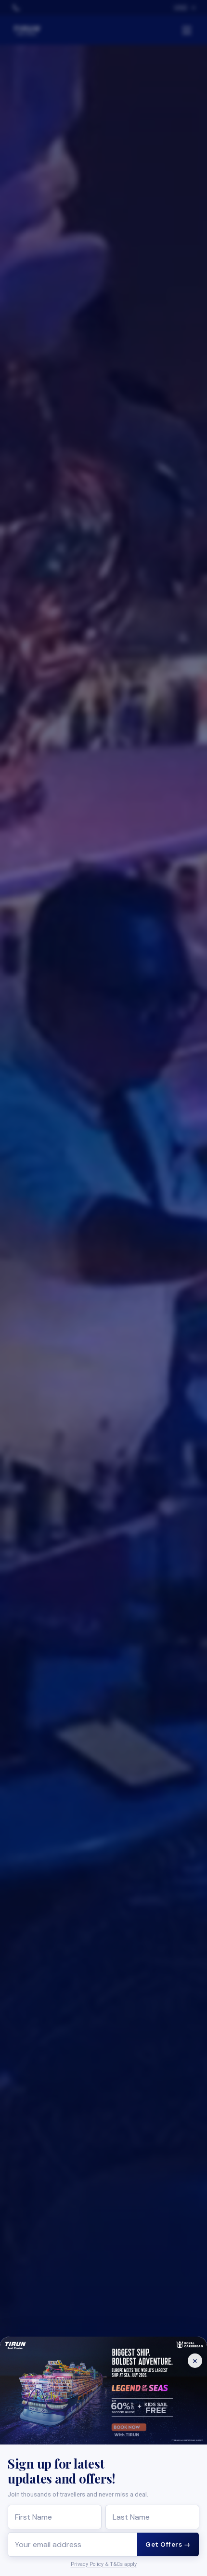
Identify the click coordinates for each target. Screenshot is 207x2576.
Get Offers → (168, 2544)
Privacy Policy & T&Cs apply (104, 2564)
